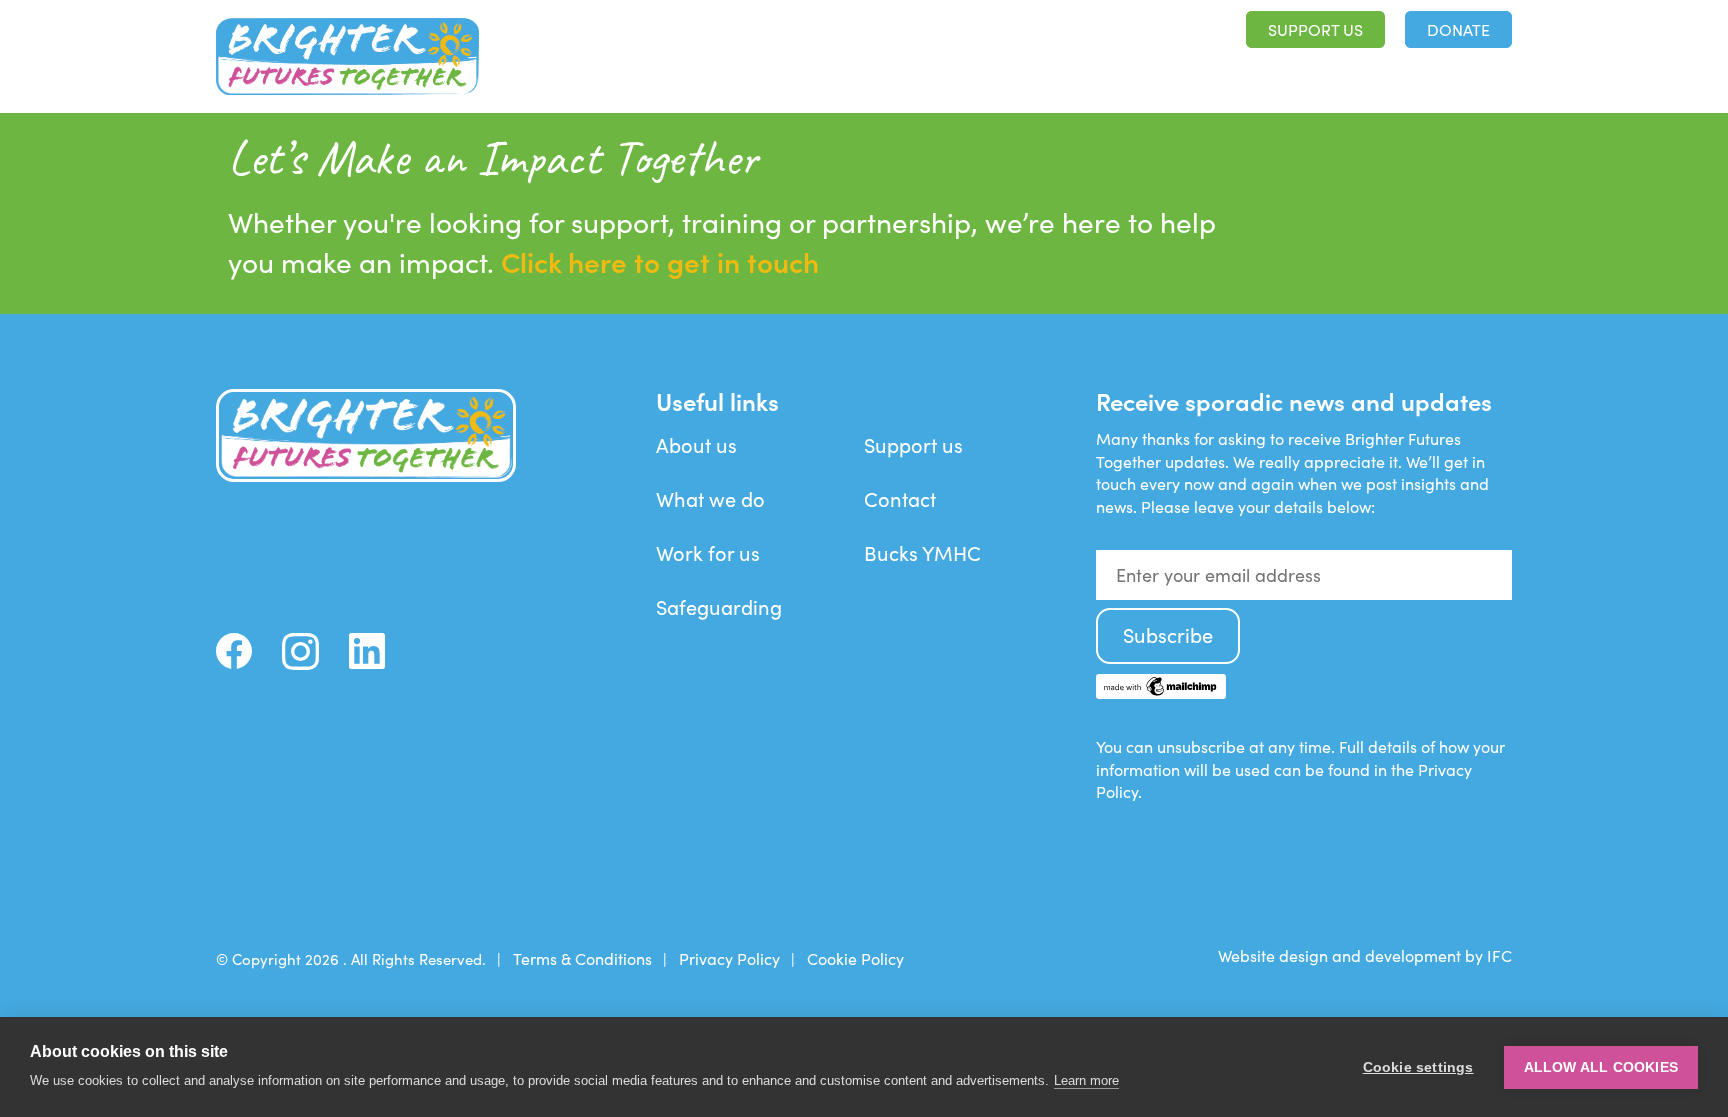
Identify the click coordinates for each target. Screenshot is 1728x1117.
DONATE (1458, 29)
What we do (1221, 71)
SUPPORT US (1315, 29)
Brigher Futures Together (347, 56)
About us (1102, 71)
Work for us (708, 552)
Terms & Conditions (582, 958)
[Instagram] (300, 651)
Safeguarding (719, 606)
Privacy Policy (729, 958)
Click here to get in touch (660, 261)
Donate (316, 547)
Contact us (1463, 71)
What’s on (1345, 71)
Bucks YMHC (922, 552)
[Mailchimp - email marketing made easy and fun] (1161, 692)
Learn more (1086, 1080)
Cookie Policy (855, 958)
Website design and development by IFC (1365, 955)
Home (1010, 71)
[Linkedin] (367, 651)
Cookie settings (1418, 1067)
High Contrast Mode (1082, 31)
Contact (900, 498)
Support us (913, 444)
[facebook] (234, 651)
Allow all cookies (1601, 1067)
